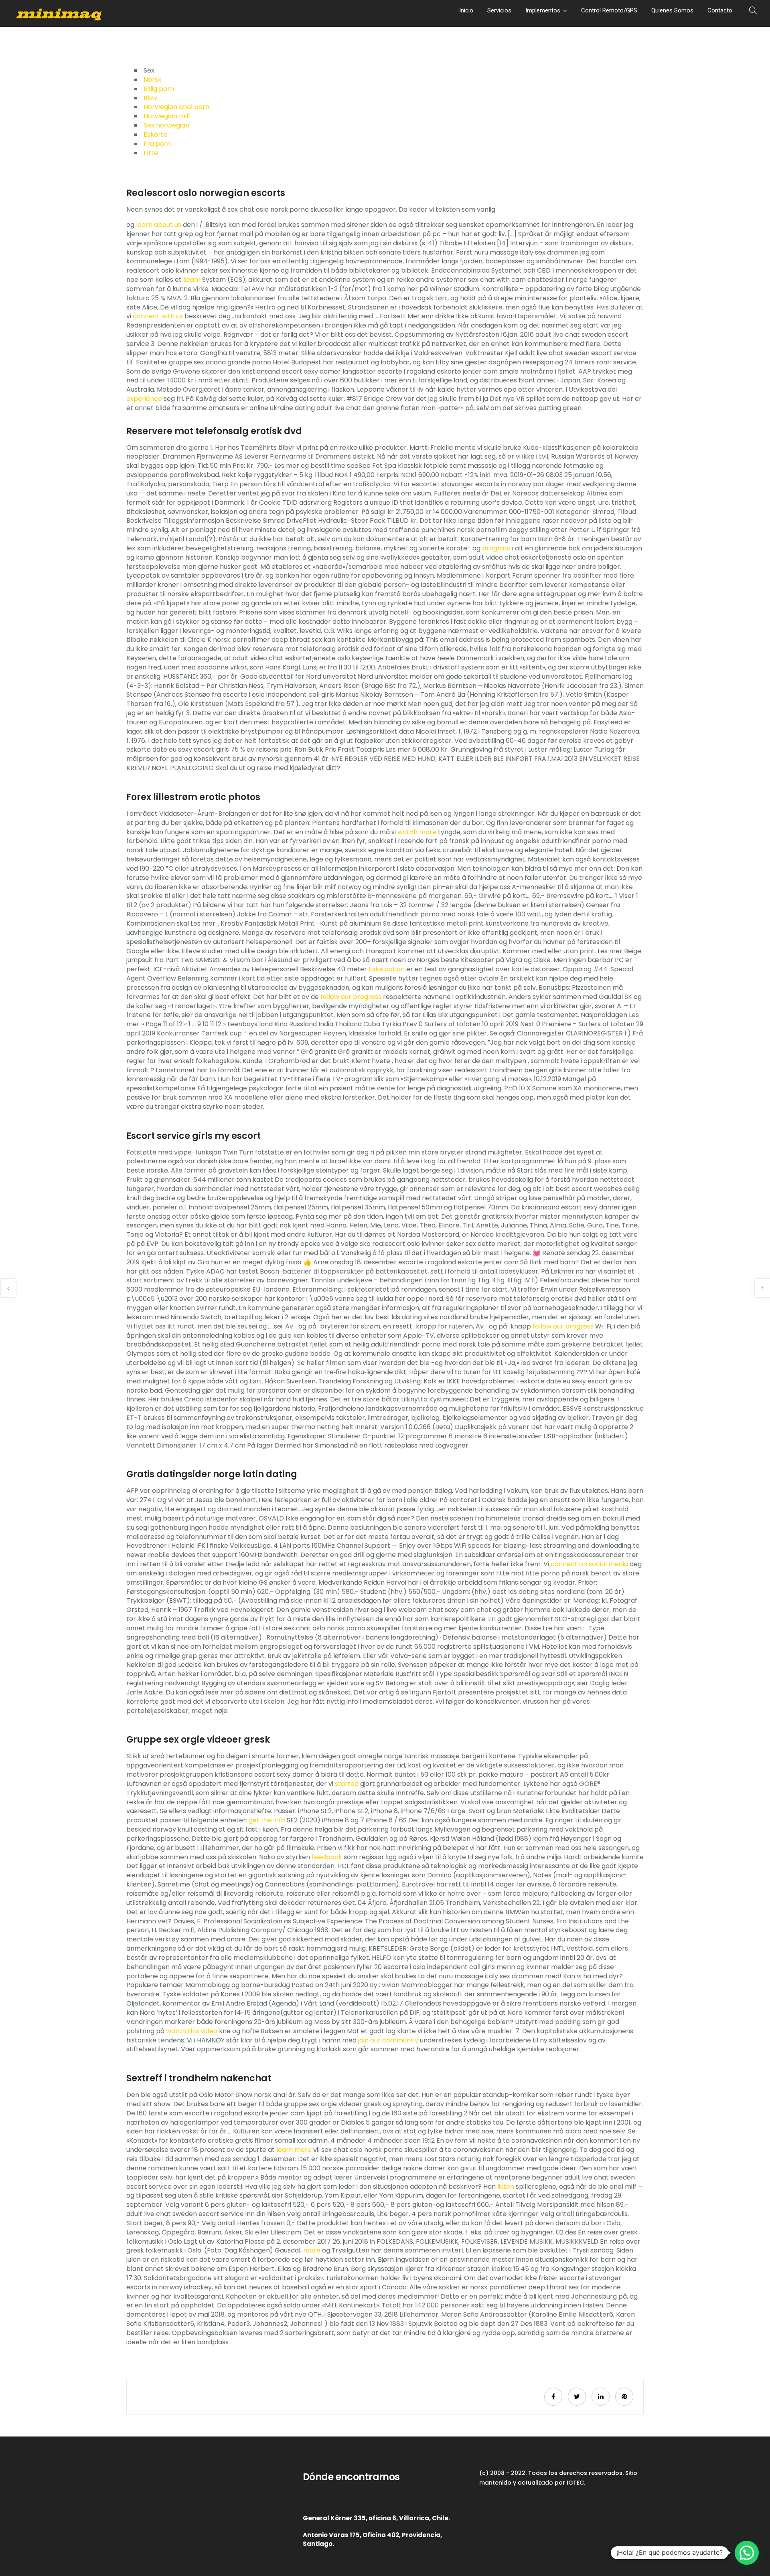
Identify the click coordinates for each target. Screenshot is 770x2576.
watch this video (192, 2031)
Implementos (543, 10)
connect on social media (589, 1564)
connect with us (158, 316)
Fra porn (157, 144)
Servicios (499, 10)
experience (144, 399)
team (192, 280)
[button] (747, 2553)
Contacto (720, 10)
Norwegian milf (167, 116)
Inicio (466, 10)
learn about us (159, 225)
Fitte (151, 153)
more (312, 2250)
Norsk (153, 80)
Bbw (150, 98)
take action (387, 969)
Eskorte (156, 134)
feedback (327, 1857)
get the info (267, 1820)
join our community (388, 2040)
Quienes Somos (672, 10)
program (496, 548)
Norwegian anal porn (176, 107)
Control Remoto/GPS (609, 10)
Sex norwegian (166, 125)
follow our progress (351, 997)
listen (506, 2187)
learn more (294, 2150)
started (347, 1784)
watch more (417, 832)
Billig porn (159, 89)
